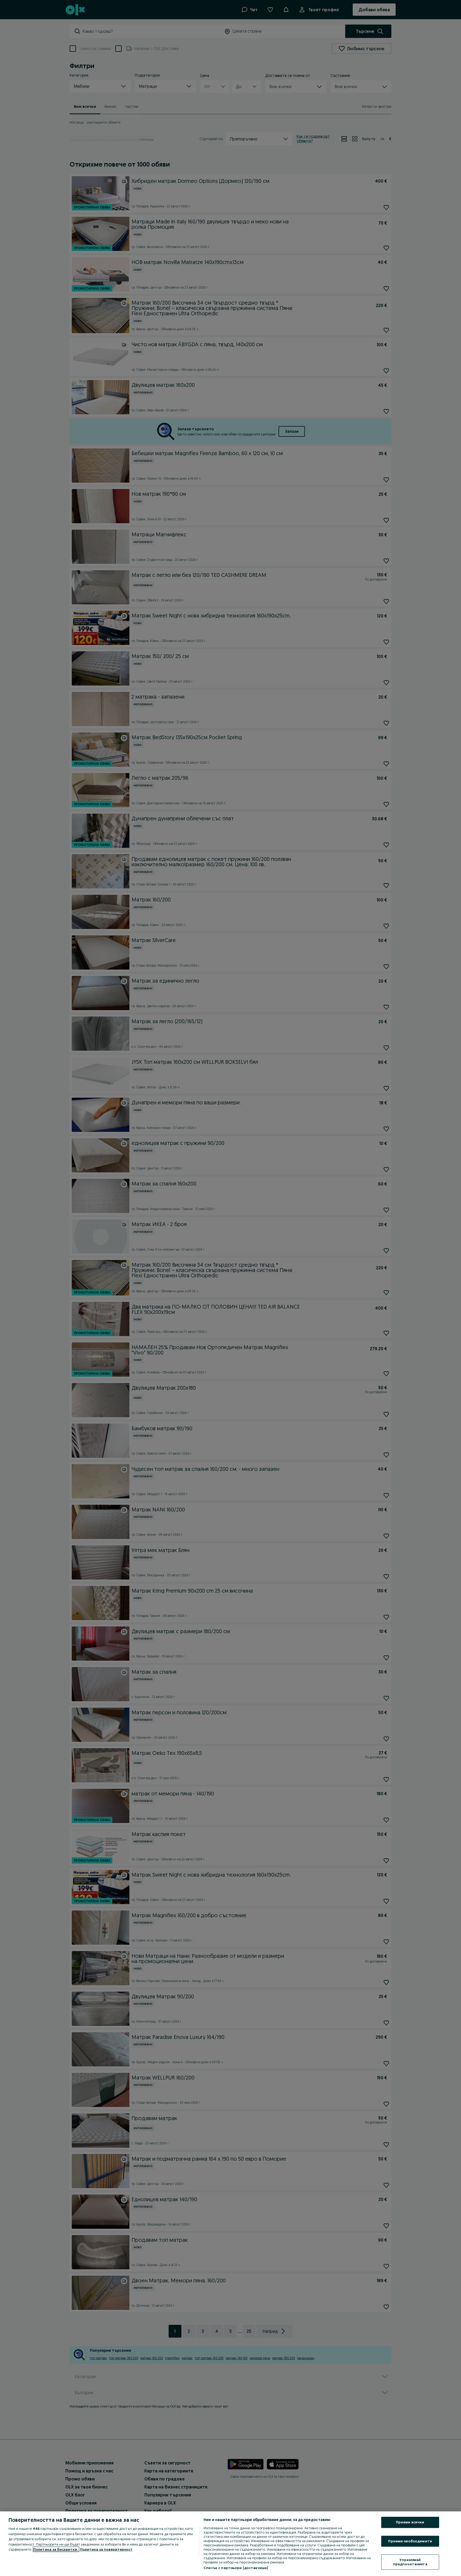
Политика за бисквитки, (56, 2549)
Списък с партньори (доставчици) (236, 2568)
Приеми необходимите (410, 2541)
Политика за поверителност (106, 2549)
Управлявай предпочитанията (410, 2562)
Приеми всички (410, 2522)
